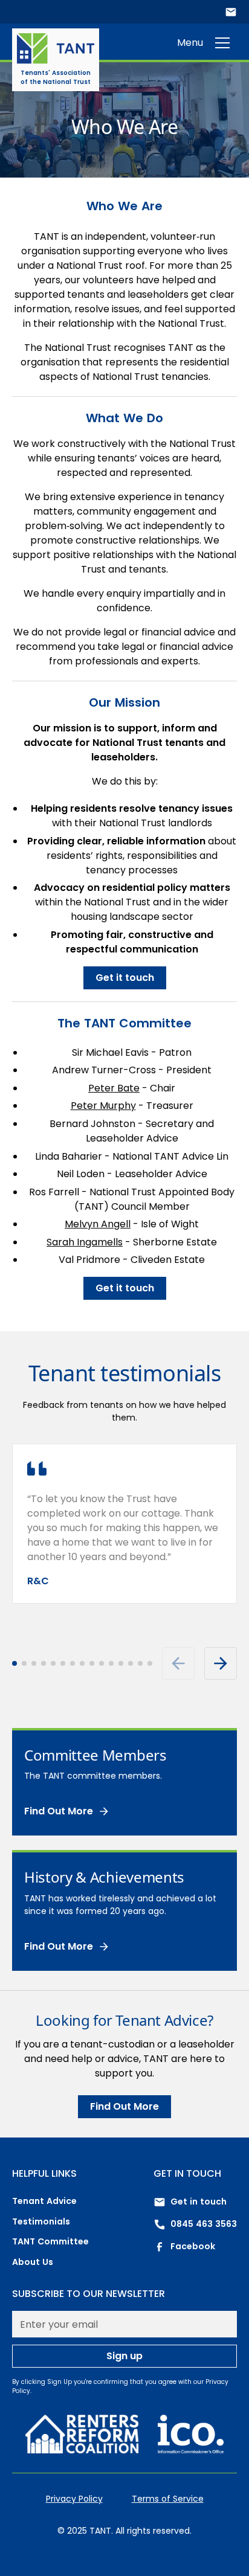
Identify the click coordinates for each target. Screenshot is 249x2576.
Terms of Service (168, 2499)
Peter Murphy (103, 1106)
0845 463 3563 (204, 2224)
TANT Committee (50, 2241)
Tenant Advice (44, 2201)
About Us (33, 2262)
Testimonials (41, 2221)
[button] (222, 43)
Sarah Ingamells (85, 1242)
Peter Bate (114, 1088)
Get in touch (199, 2202)
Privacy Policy (74, 2499)
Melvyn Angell (98, 1224)
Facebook (193, 2246)
